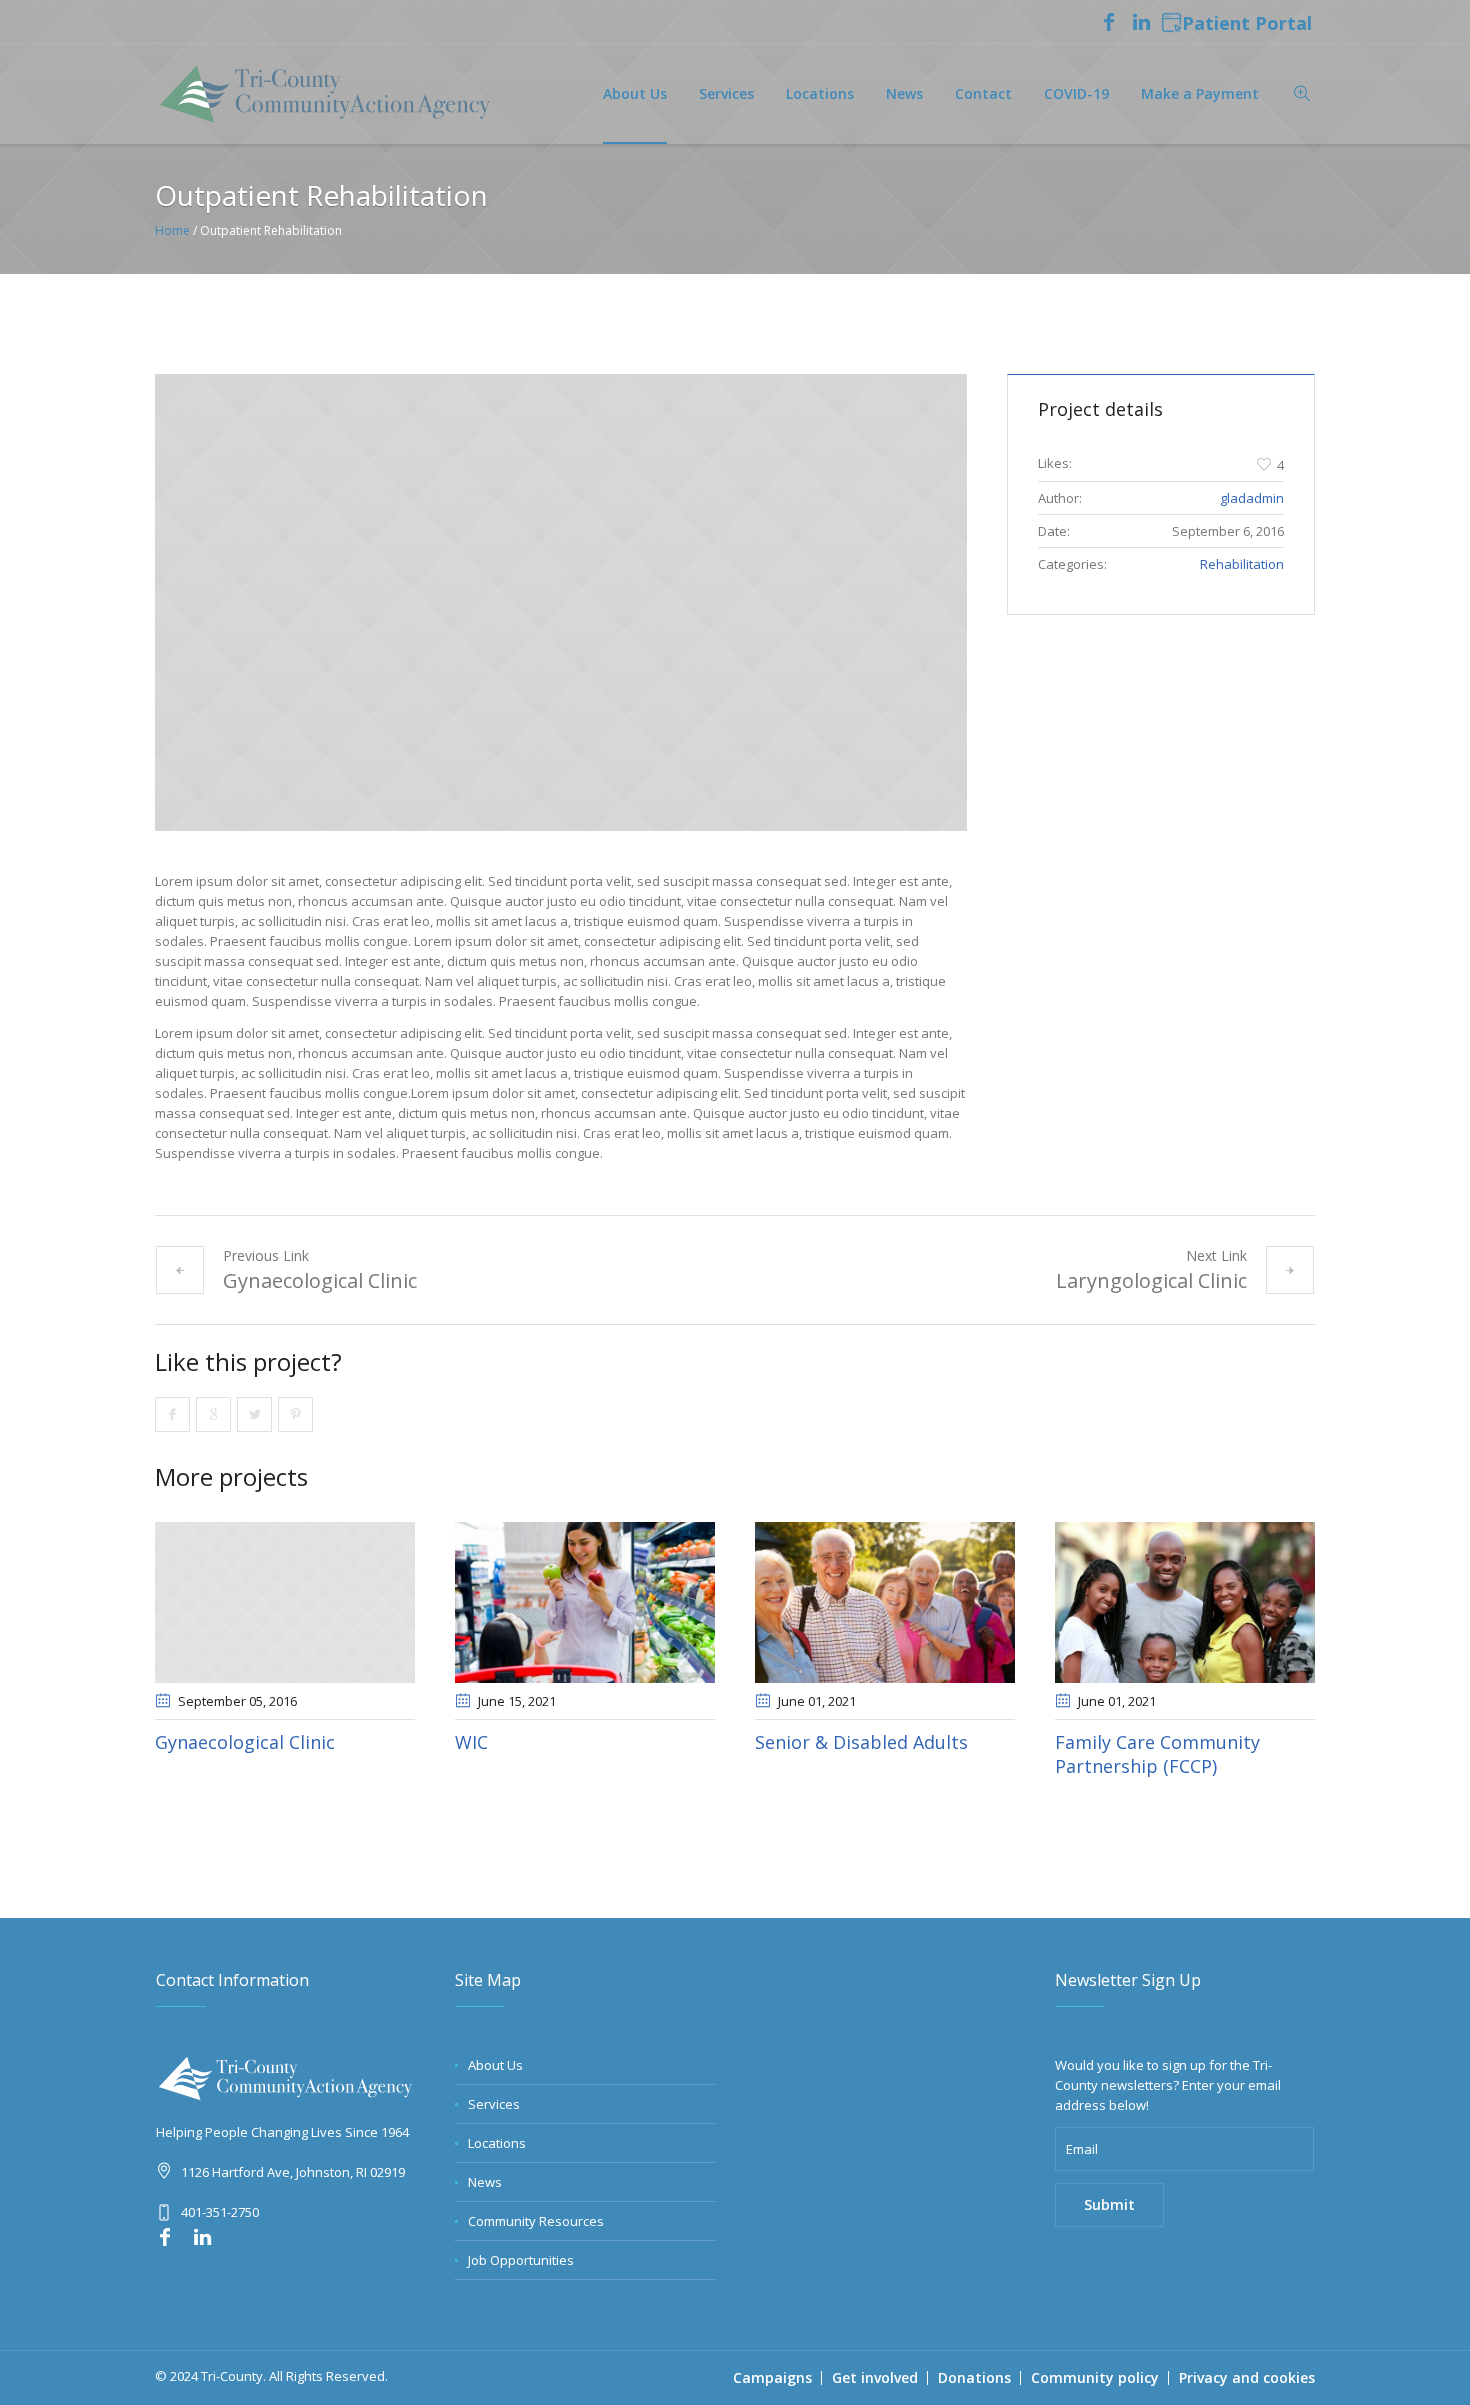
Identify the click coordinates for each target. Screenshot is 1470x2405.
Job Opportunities (521, 2260)
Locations (497, 2143)
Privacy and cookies (1247, 2377)
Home (172, 230)
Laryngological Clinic (1151, 1280)
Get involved (875, 2377)
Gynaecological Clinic (320, 1280)
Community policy (1095, 2377)
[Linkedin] (1141, 22)
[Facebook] (1109, 22)
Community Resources (536, 2221)
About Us (495, 2065)
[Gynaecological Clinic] (285, 1602)
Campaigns (772, 2377)
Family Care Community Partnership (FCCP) (1157, 1754)
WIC (471, 1742)
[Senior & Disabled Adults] (885, 1602)
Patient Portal (1247, 24)
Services (494, 2104)
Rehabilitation (1242, 564)
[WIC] (585, 1602)
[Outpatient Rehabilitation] (561, 602)
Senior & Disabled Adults (861, 1742)
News (485, 2182)
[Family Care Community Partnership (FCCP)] (1185, 1602)
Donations (974, 2377)
